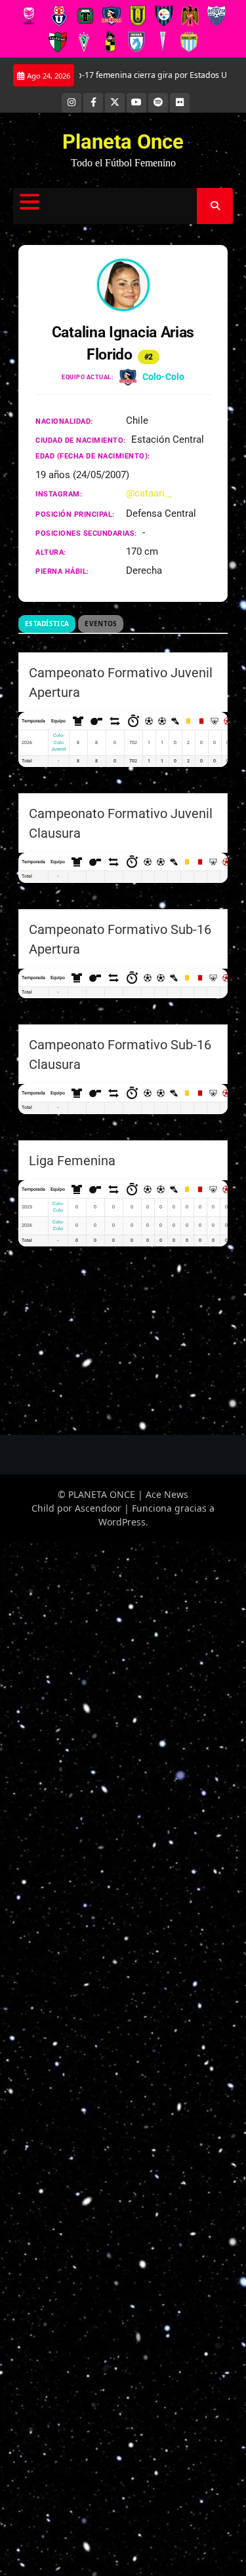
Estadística (47, 624)
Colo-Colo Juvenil (59, 742)
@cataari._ (149, 493)
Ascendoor (98, 1508)
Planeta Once (123, 142)
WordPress (122, 1522)
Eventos (101, 624)
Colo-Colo (163, 377)
